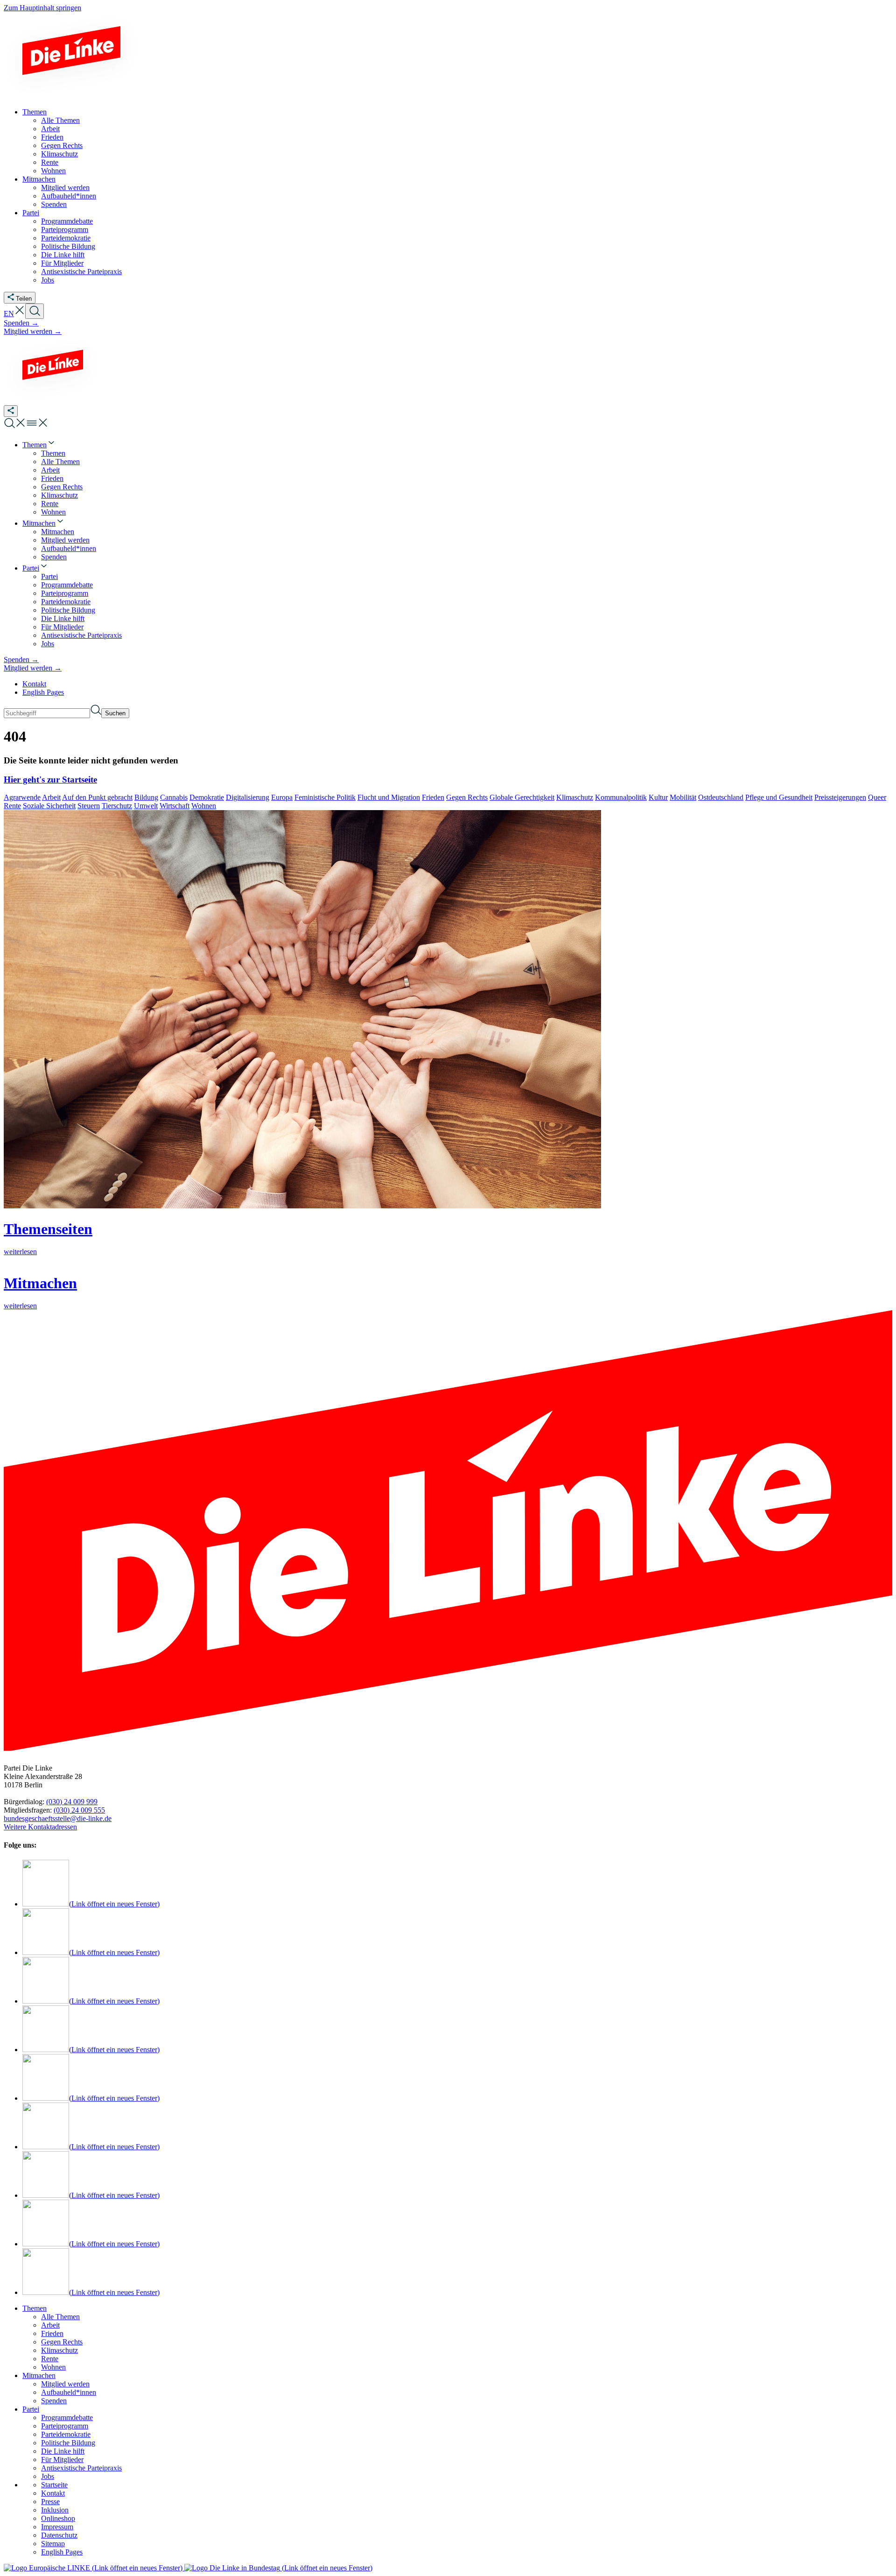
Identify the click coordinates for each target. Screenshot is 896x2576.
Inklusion (55, 2510)
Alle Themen (60, 2317)
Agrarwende (22, 797)
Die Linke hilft (63, 2451)
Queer (877, 797)
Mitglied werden (65, 2384)
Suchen (115, 713)
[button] (20, 314)
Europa (282, 797)
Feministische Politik (325, 797)
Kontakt (34, 684)
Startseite (54, 2485)
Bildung (146, 797)
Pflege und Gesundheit (779, 797)
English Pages (43, 692)
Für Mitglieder (62, 2460)
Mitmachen (39, 2375)
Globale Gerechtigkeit (522, 797)
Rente (12, 806)
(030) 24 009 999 (72, 1802)
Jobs (48, 2476)
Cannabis (174, 797)
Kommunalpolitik (621, 797)
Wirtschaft (175, 806)
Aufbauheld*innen (69, 2392)
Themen (35, 2308)
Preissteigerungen (840, 797)
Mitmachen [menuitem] (39, 179)
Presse (50, 2502)
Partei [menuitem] (31, 213)
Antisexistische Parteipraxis (81, 2468)
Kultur (658, 797)
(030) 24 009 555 (79, 1810)
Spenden (54, 2401)
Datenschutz (59, 2535)
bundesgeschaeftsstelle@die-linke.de (58, 1818)
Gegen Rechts (467, 797)
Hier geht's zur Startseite (50, 780)
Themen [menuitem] (35, 112)
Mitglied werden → (33, 331)
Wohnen (204, 806)
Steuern (89, 806)
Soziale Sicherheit (49, 806)
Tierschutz (117, 806)
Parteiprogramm (65, 2426)
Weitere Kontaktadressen (40, 1827)
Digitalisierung (248, 797)
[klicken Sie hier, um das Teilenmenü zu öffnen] (11, 411)
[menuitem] (39, 445)
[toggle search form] (35, 311)
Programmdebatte (67, 2417)
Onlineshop (58, 2518)
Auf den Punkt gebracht (97, 797)
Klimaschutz (575, 797)
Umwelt (146, 806)
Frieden (433, 797)
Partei (31, 2409)
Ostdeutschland (721, 797)
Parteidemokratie (66, 2434)
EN (9, 314)
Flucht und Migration (389, 797)
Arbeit (51, 797)
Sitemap (53, 2544)
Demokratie (207, 797)
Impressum (57, 2527)
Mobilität (683, 797)
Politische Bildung (68, 2443)
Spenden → (21, 323)
